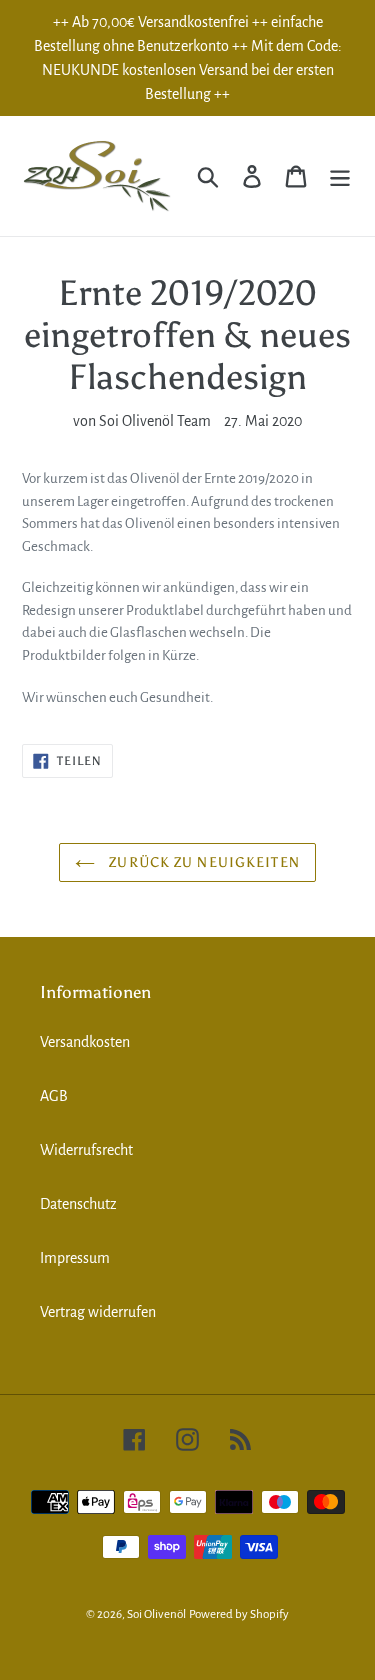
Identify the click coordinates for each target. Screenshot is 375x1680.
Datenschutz (78, 1204)
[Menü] (340, 176)
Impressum (75, 1258)
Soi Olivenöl (156, 1614)
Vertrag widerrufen (98, 1312)
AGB (54, 1096)
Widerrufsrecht (86, 1150)
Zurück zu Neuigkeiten (202, 862)
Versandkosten (85, 1042)
